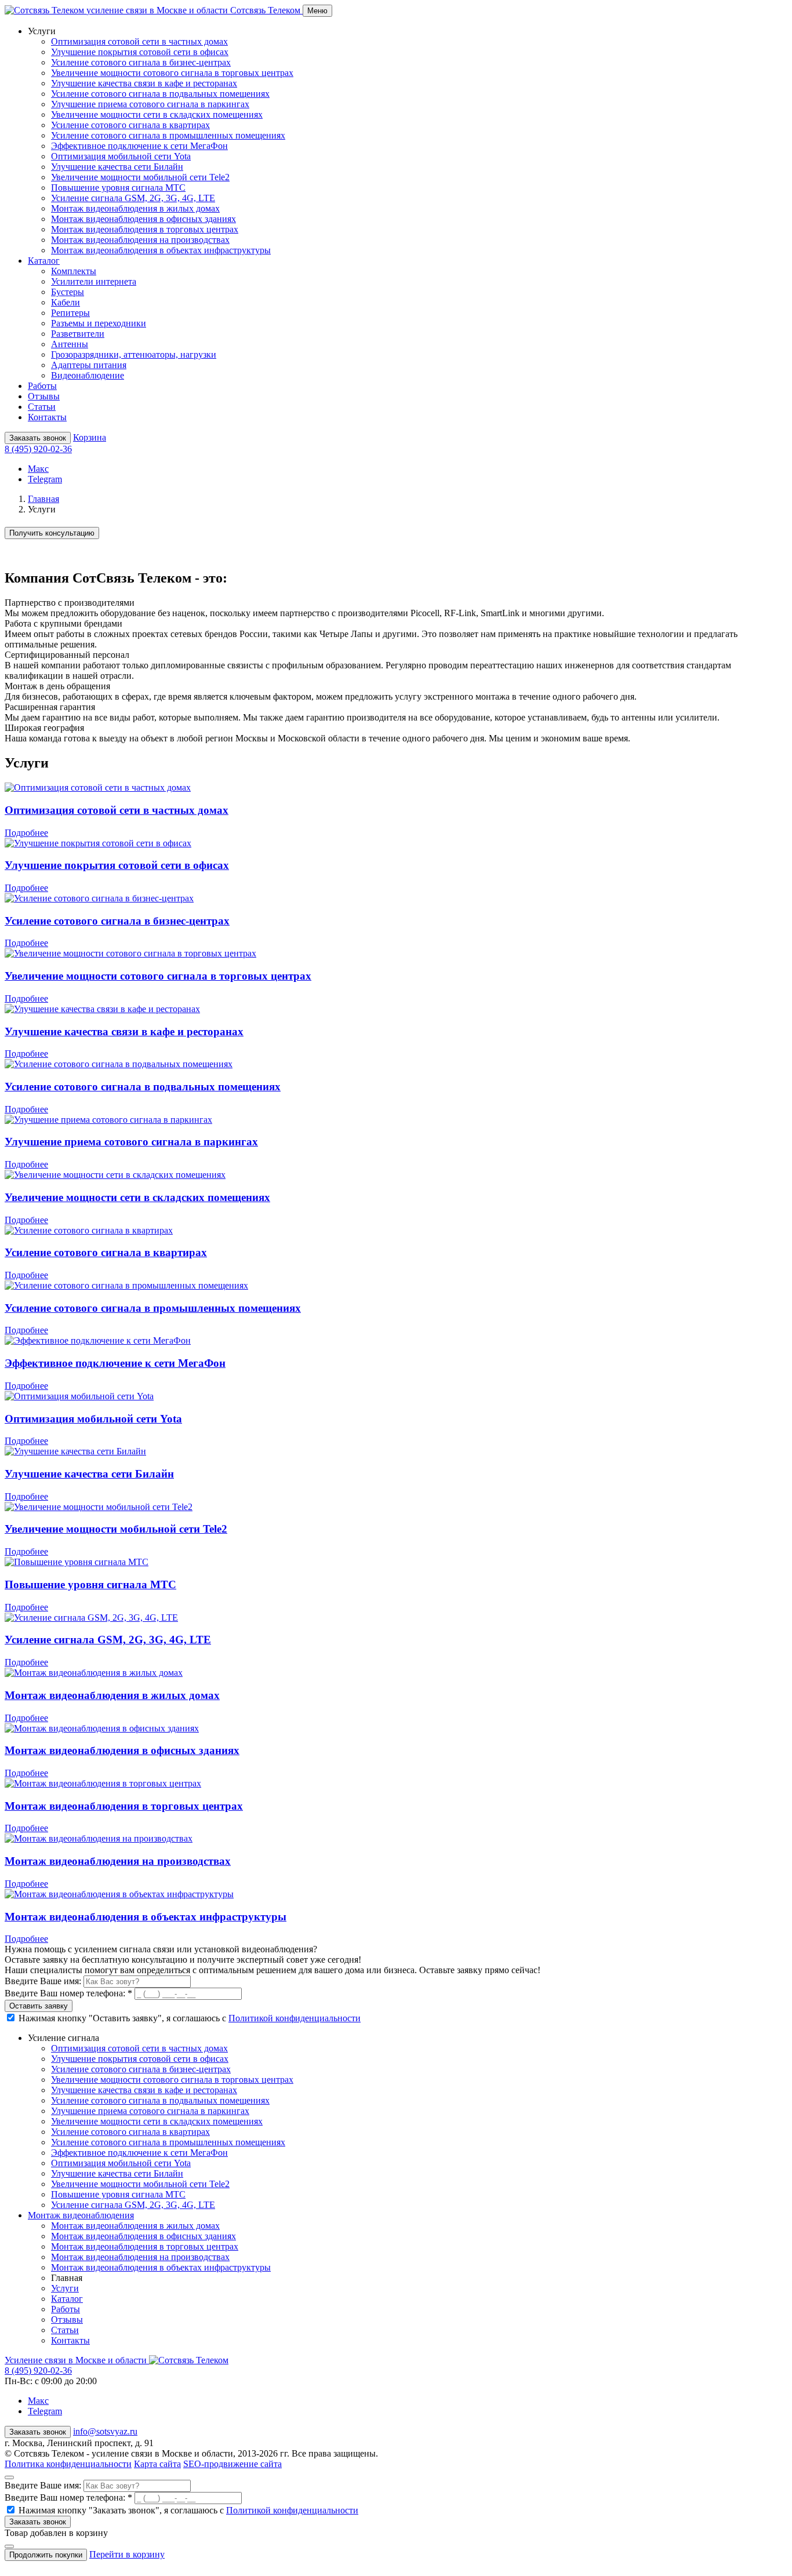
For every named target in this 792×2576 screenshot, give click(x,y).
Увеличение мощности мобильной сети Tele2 (140, 177)
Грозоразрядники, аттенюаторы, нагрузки (134, 354)
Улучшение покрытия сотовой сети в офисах (140, 52)
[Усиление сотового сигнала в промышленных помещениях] (126, 1285)
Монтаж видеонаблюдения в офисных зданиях (143, 219)
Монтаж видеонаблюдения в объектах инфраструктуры (161, 250)
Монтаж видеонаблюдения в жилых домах (135, 208)
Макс (38, 469)
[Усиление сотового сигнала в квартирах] (89, 1230)
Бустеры (68, 292)
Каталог (67, 2299)
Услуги (65, 2288)
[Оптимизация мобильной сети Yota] (79, 1396)
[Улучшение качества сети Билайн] (75, 1451)
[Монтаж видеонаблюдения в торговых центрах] (103, 1783)
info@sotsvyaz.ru (105, 2431)
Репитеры (70, 313)
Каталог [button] (44, 261)
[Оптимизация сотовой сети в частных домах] (98, 787)
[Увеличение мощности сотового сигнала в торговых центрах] (130, 953)
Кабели (66, 302)
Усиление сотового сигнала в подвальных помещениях (160, 94)
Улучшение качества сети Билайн (117, 167)
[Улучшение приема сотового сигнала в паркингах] (108, 1120)
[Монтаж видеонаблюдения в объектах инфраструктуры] (119, 1894)
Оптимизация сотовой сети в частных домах (139, 41)
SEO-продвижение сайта (232, 2464)
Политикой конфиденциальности (295, 2018)
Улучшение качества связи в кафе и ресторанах (144, 83)
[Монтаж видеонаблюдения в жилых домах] (94, 1673)
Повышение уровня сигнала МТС (118, 188)
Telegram (45, 479)
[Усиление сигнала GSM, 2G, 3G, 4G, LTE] (91, 1618)
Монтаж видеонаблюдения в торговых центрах (145, 229)
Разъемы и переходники (99, 323)
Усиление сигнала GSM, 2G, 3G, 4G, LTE (133, 198)
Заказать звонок (38, 438)
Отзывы (44, 396)
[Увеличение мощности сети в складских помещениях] (115, 1175)
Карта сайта (157, 2464)
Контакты (47, 417)
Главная (43, 499)
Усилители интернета (94, 281)
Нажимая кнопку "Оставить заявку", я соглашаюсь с (190, 2018)
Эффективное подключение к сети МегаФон (139, 146)
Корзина (90, 437)
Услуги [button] (42, 31)
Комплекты (74, 271)
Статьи (42, 407)
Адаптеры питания (89, 365)
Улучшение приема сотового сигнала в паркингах (150, 104)
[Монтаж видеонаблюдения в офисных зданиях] (102, 1728)
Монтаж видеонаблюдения (81, 2215)
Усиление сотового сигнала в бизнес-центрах (141, 62)
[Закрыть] (9, 2477)
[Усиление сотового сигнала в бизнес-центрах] (99, 898)
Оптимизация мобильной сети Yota (121, 156)
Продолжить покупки (46, 2555)
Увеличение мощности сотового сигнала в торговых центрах (172, 73)
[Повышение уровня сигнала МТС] (77, 1562)
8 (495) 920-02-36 (38, 449)
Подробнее (26, 833)
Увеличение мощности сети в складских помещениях (157, 114)
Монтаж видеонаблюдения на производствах (140, 240)
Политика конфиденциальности (68, 2464)
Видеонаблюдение (88, 375)
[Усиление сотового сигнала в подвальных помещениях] (119, 1064)
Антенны (70, 344)
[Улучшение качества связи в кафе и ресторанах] (102, 1009)
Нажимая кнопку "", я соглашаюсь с (188, 2510)
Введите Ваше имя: (44, 1981)
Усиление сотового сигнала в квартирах (130, 125)
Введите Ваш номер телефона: (68, 1993)
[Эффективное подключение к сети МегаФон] (98, 1340)
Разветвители (78, 334)
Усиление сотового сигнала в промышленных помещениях (168, 135)
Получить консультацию (52, 533)
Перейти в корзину (127, 2554)
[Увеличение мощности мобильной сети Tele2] (99, 1507)
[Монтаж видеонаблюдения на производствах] (99, 1838)
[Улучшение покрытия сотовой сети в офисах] (98, 843)
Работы (42, 386)
